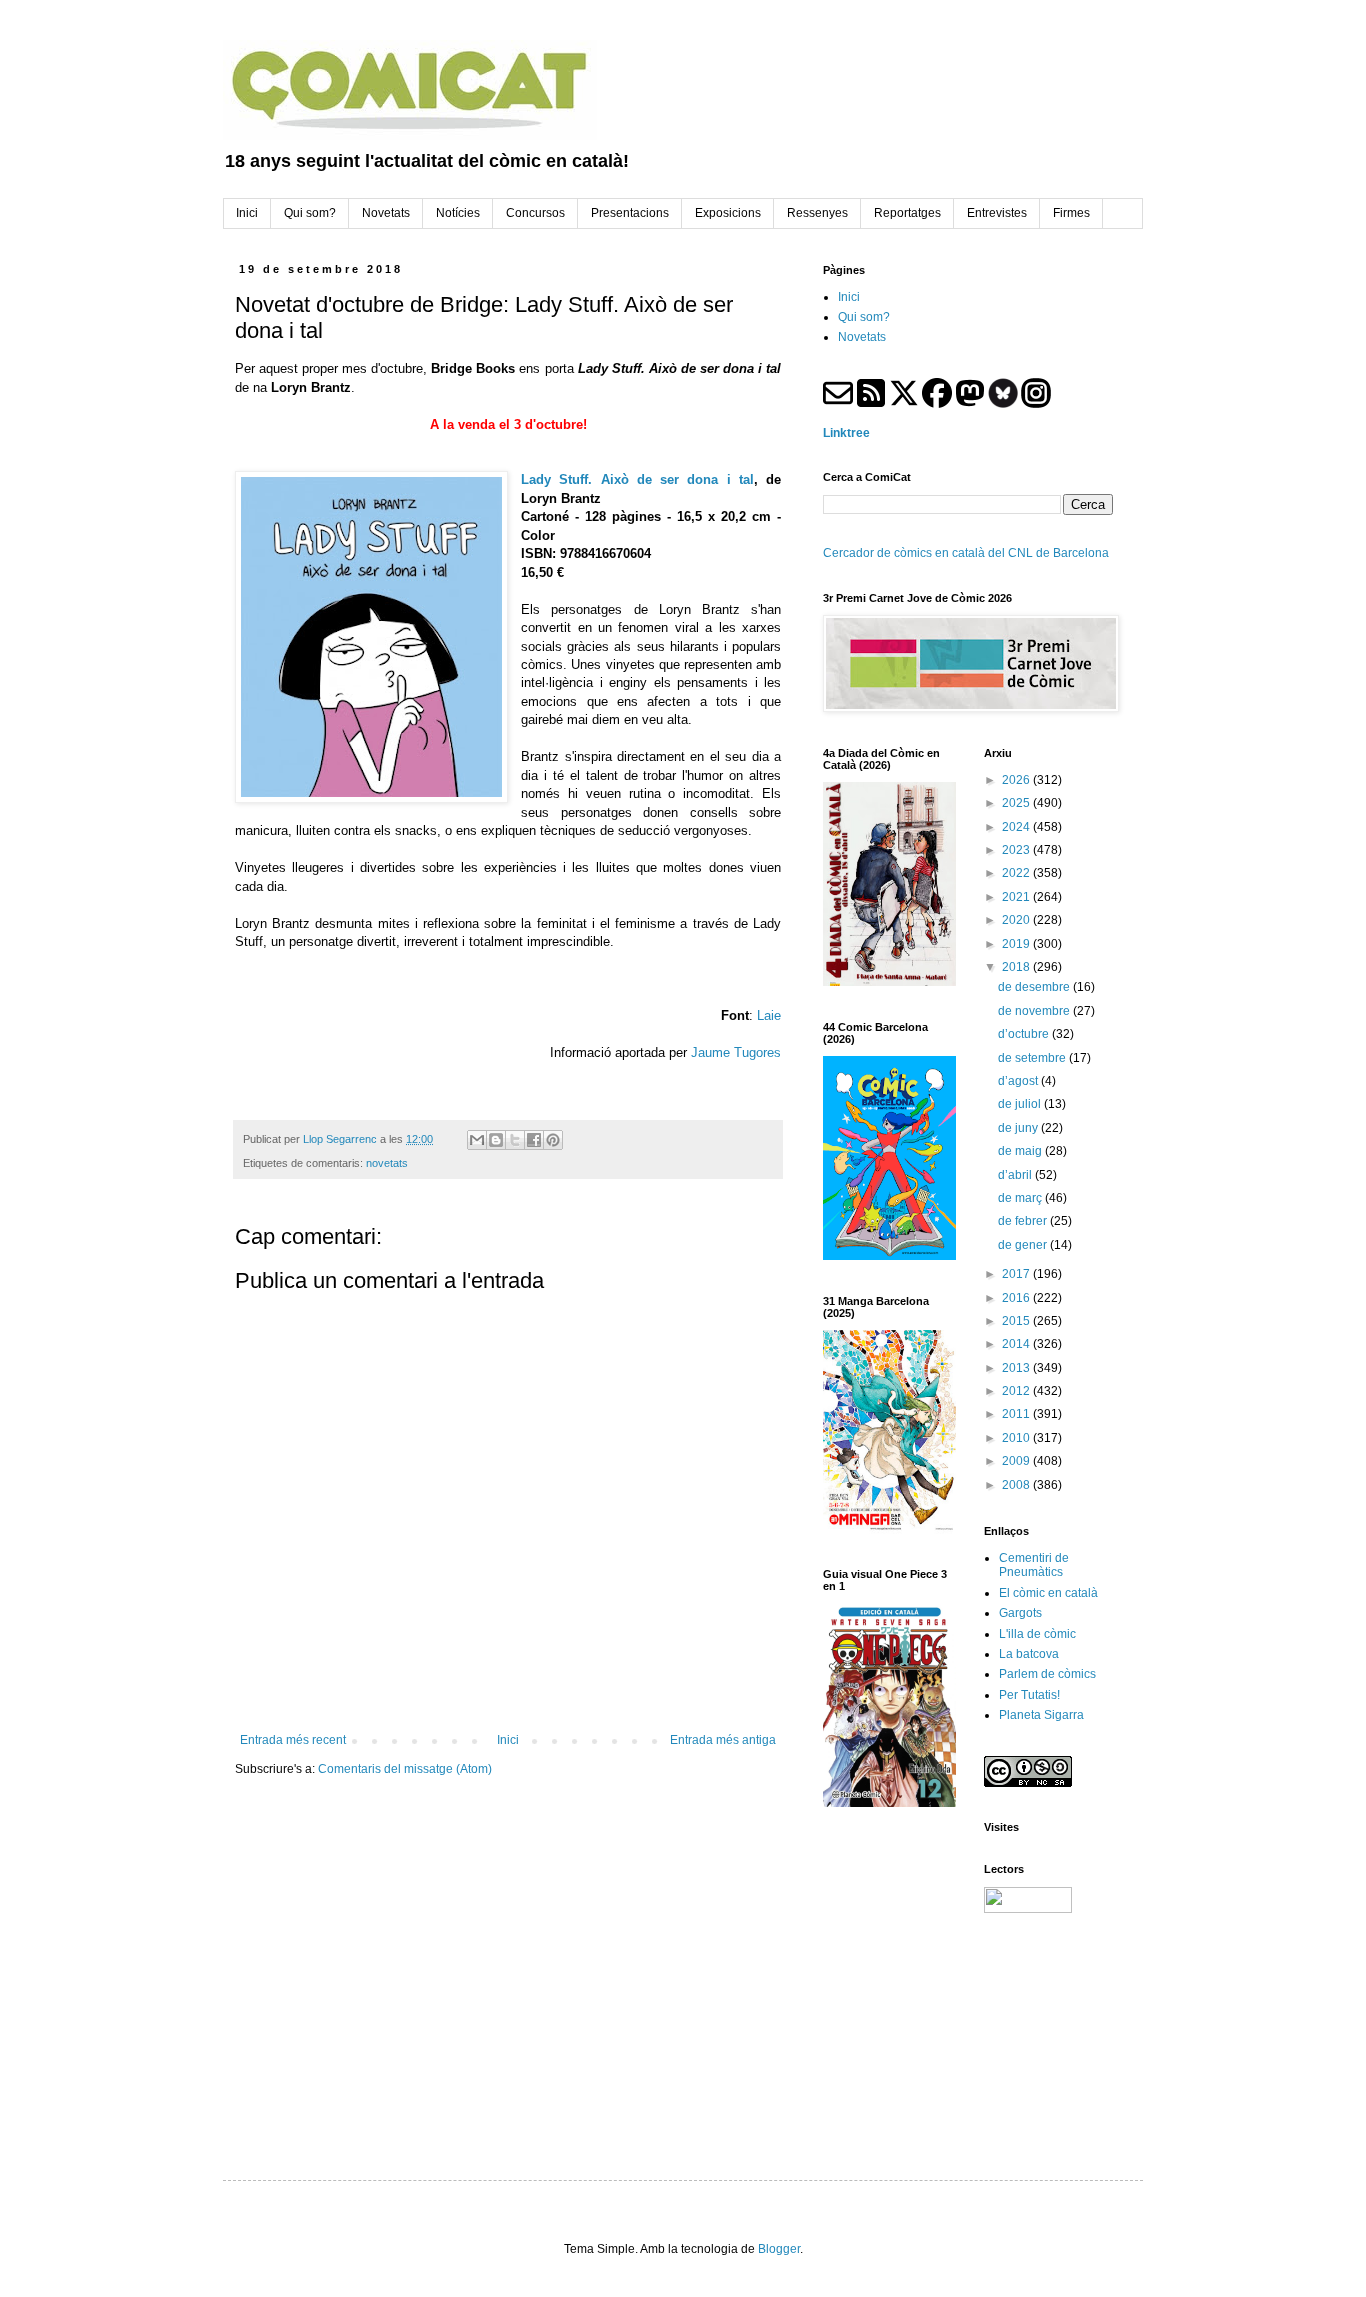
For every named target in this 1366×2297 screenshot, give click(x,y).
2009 (1017, 1461)
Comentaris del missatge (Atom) (405, 1769)
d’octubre (1025, 1034)
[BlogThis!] (496, 1140)
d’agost (1019, 1081)
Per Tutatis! (1029, 1695)
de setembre (1033, 1058)
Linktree (846, 433)
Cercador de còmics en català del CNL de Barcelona (966, 553)
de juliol (1021, 1104)
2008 (1017, 1485)
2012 (1017, 1391)
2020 (1017, 920)
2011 (1017, 1414)
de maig (1021, 1151)
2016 (1017, 1298)
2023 (1017, 850)
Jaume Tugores (736, 1052)
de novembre (1035, 1011)
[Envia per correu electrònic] (477, 1140)
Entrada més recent (293, 1740)
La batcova (1029, 1654)
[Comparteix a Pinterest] (553, 1140)
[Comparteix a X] (515, 1140)
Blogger (779, 2249)
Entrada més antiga (723, 1740)
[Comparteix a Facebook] (534, 1140)
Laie (769, 1015)
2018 (1017, 967)
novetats (387, 1163)
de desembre (1035, 987)
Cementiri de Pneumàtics (1034, 1565)
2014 (1017, 1344)
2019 (1017, 944)
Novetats (862, 337)
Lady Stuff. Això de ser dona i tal (637, 479)
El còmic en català (1048, 1593)
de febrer (1024, 1221)
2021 (1017, 897)
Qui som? (864, 317)
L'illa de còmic (1037, 1634)
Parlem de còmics (1047, 1674)
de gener (1024, 1245)
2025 (1017, 803)
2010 (1017, 1438)
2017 (1017, 1274)
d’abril (1016, 1175)
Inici (508, 1740)
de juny (1019, 1128)
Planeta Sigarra (1041, 1715)
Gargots (1020, 1613)
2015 (1017, 1321)
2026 (1017, 780)
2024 (1017, 827)
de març (1021, 1198)
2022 (1017, 873)
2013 (1017, 1368)
